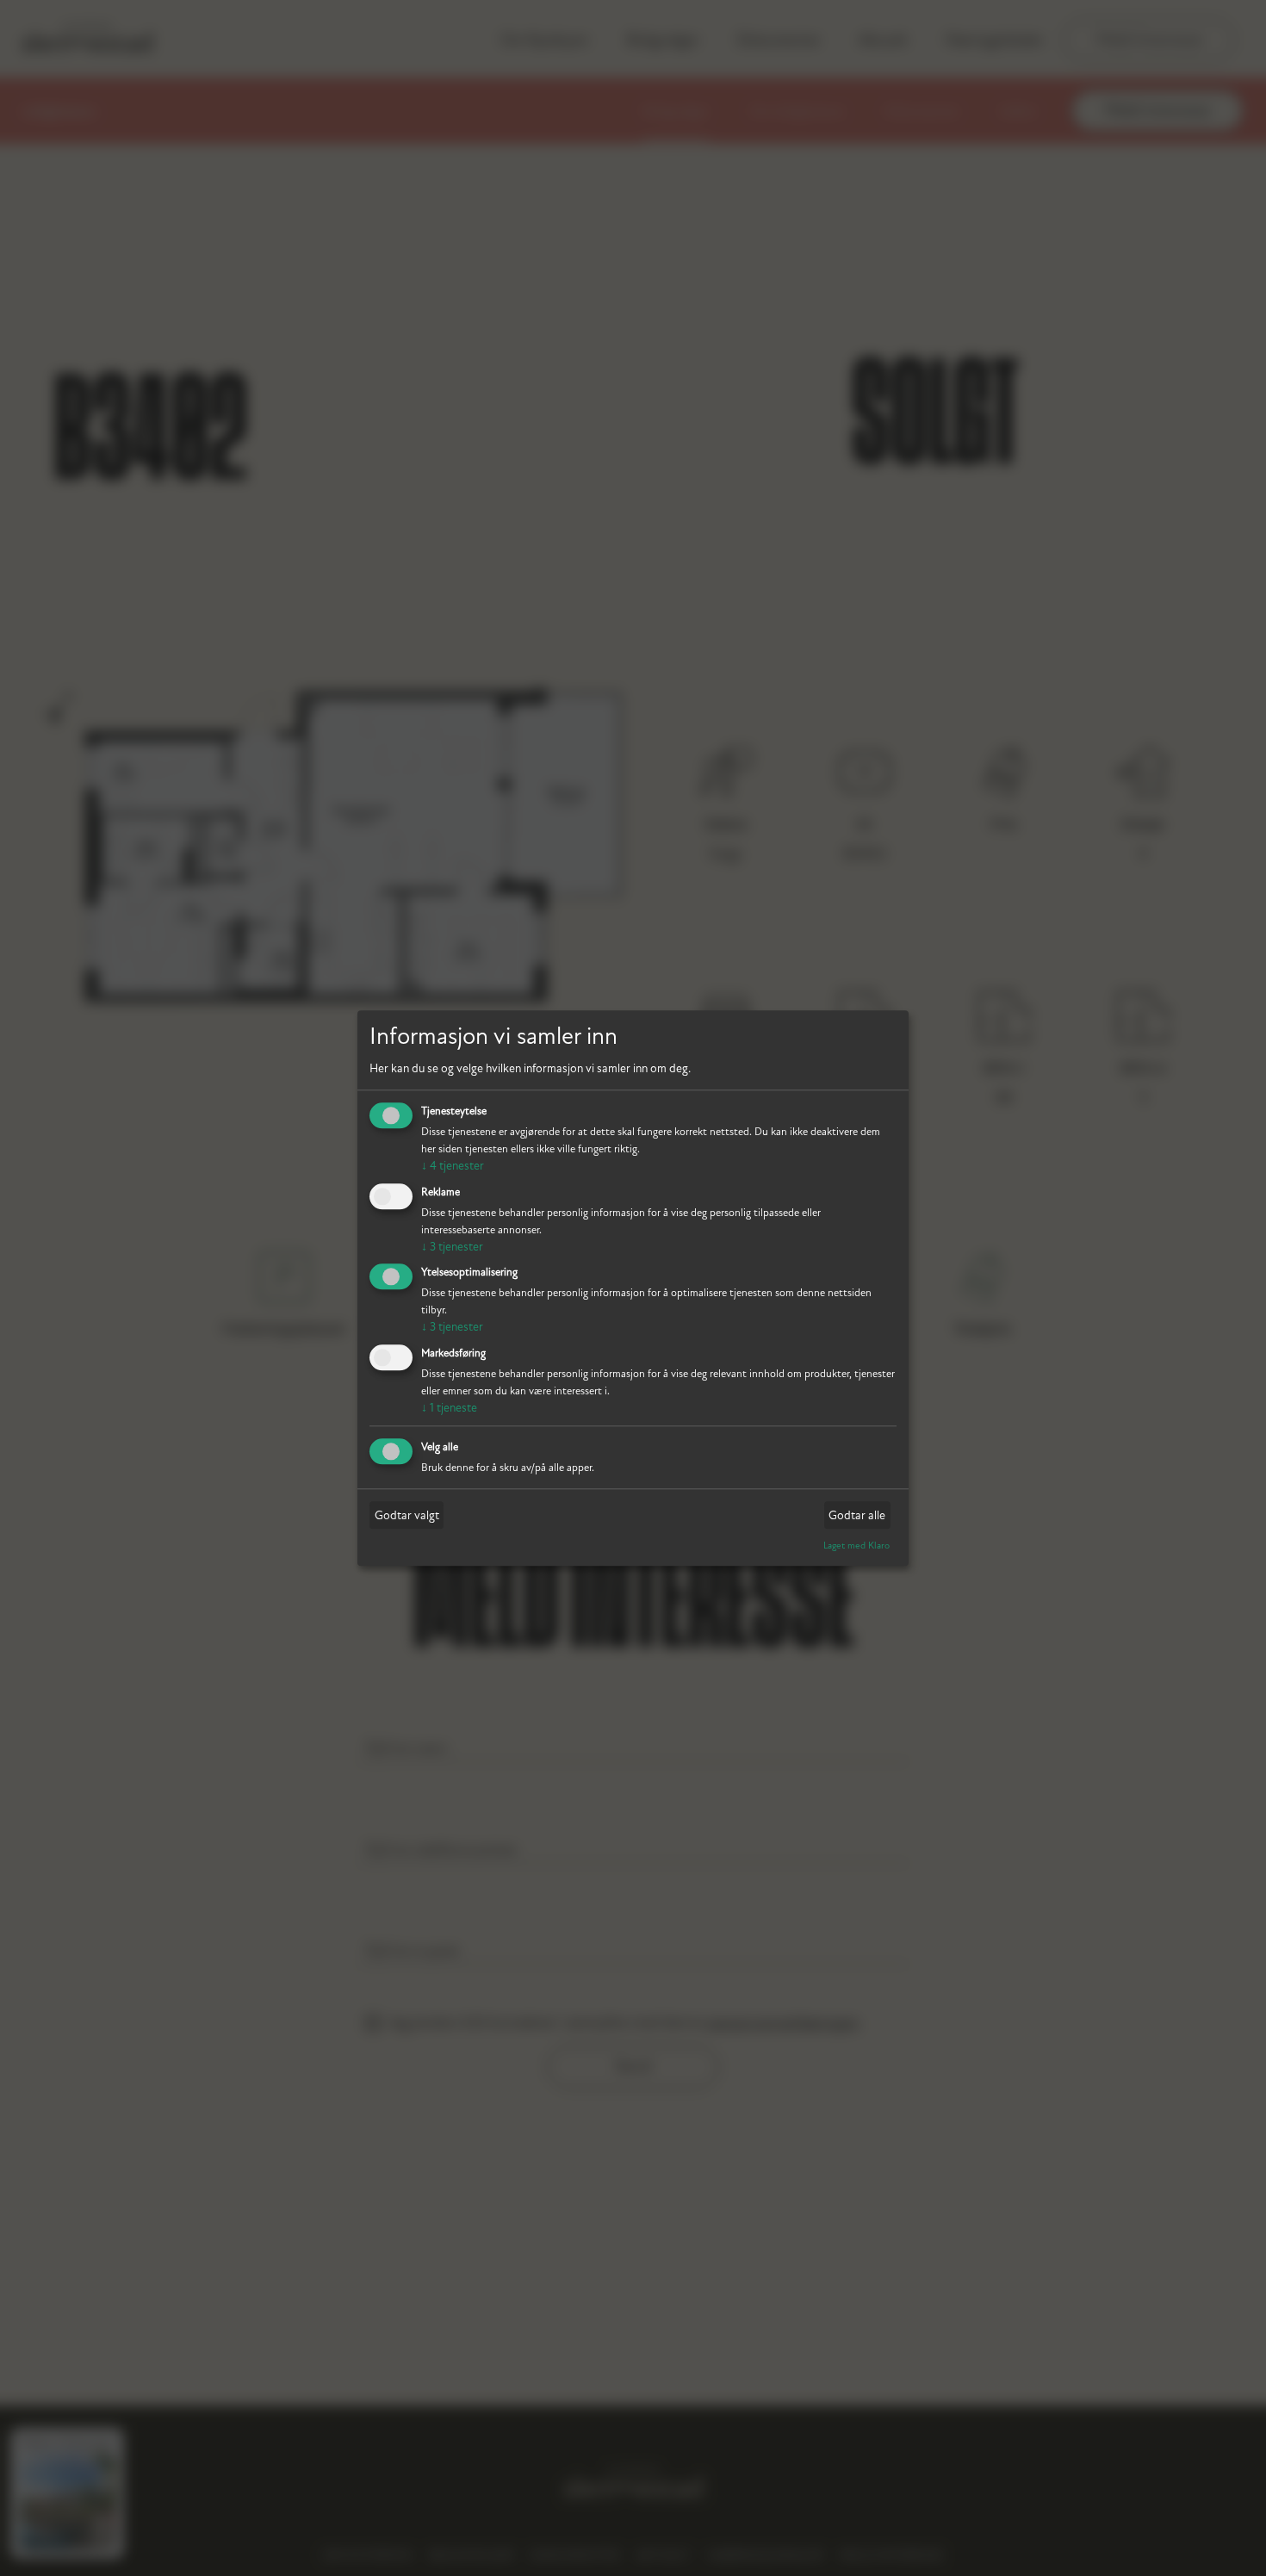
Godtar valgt (407, 1515)
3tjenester (452, 1247)
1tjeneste (449, 1409)
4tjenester (453, 1166)
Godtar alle (857, 1515)
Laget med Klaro (856, 1546)
